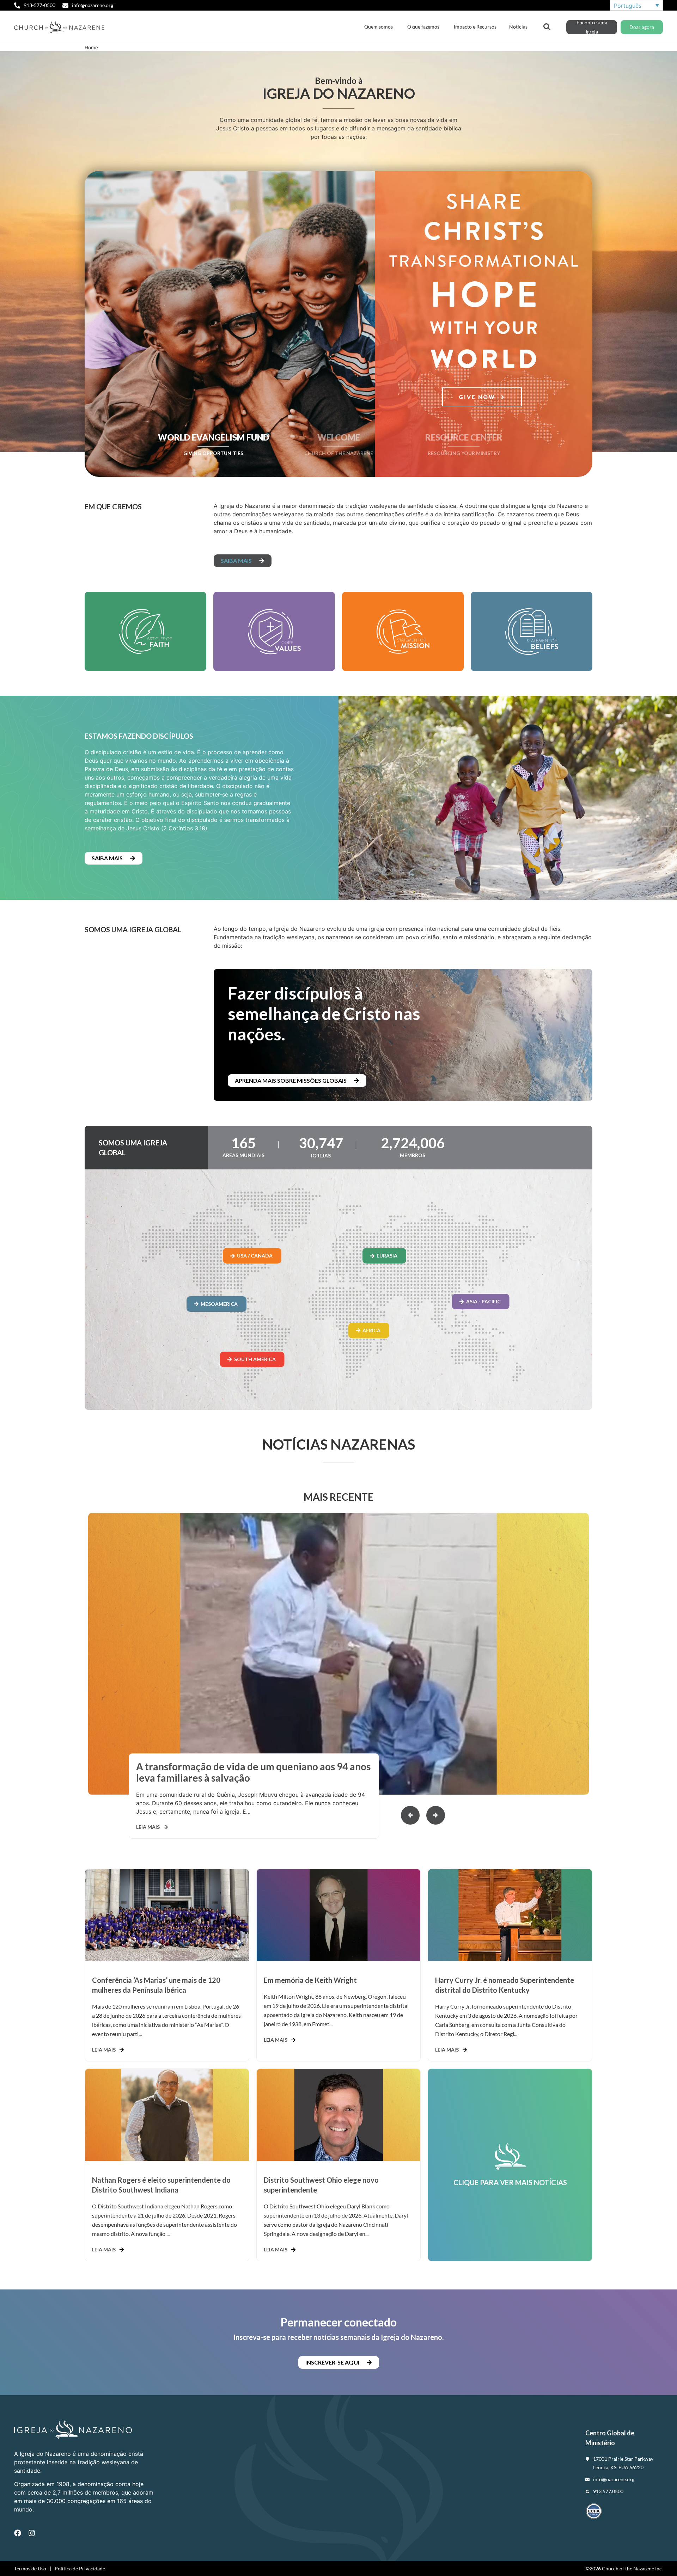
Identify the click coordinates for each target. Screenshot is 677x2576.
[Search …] (547, 26)
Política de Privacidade (80, 2568)
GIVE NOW (478, 397)
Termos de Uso (30, 2568)
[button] (436, 1815)
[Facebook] (18, 2533)
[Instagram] (32, 2533)
